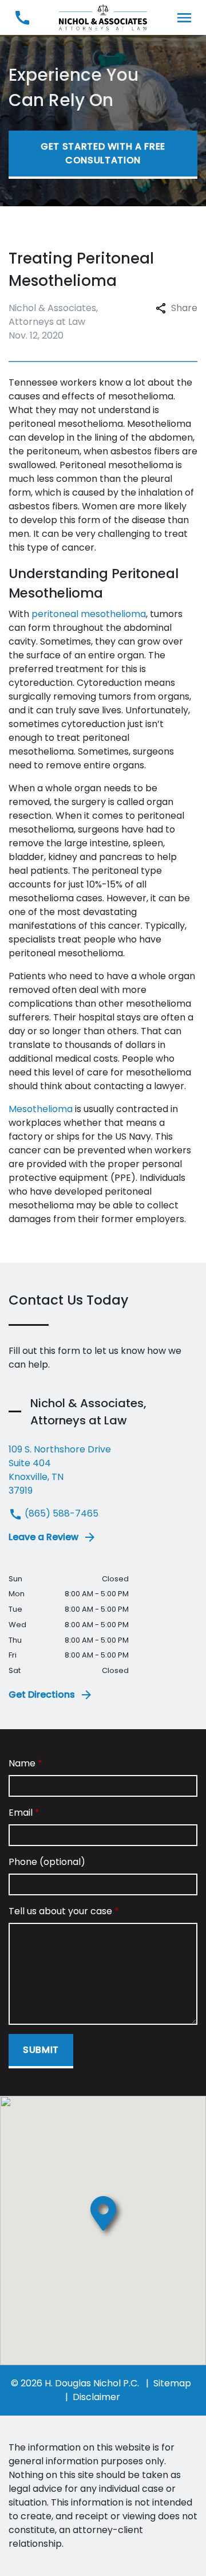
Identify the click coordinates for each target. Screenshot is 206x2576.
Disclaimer (96, 2397)
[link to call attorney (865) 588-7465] (22, 17)
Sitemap (172, 2383)
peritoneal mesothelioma (89, 614)
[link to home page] (103, 17)
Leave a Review (43, 1537)
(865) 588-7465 (60, 1513)
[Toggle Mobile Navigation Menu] (184, 17)
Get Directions (42, 1695)
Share (184, 308)
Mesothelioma (41, 1109)
